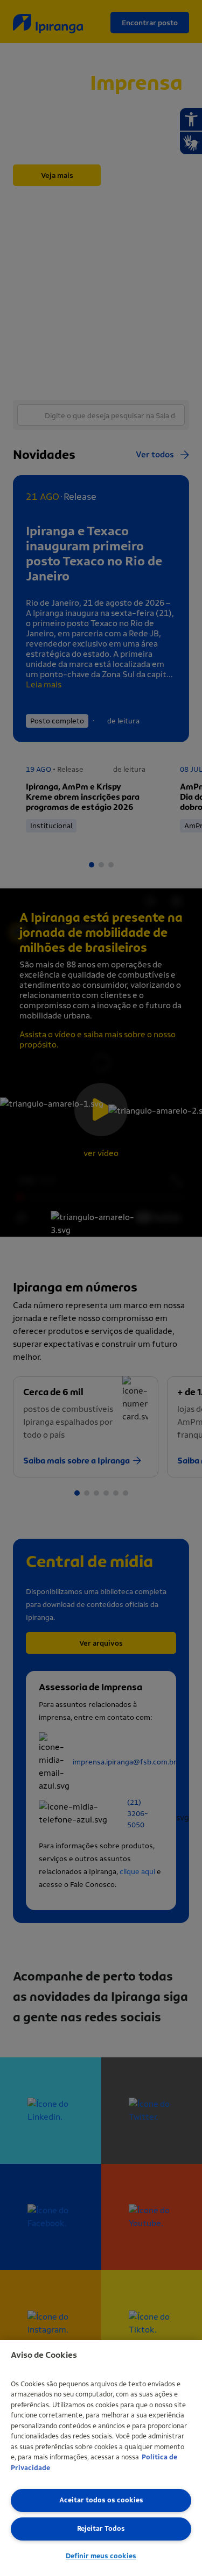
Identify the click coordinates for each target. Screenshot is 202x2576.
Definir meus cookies (101, 2556)
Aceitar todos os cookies (101, 2500)
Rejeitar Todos (101, 2528)
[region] (101, 2458)
